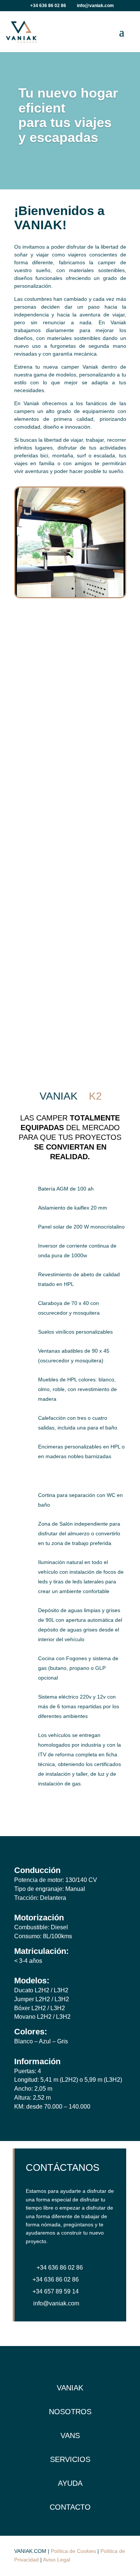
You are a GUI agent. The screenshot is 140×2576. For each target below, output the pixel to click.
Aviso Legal (57, 2560)
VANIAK (70, 2388)
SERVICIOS (70, 2459)
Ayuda (70, 2483)
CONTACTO (70, 2507)
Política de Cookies (73, 2551)
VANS (70, 2435)
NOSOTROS (70, 2412)
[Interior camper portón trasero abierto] (70, 595)
